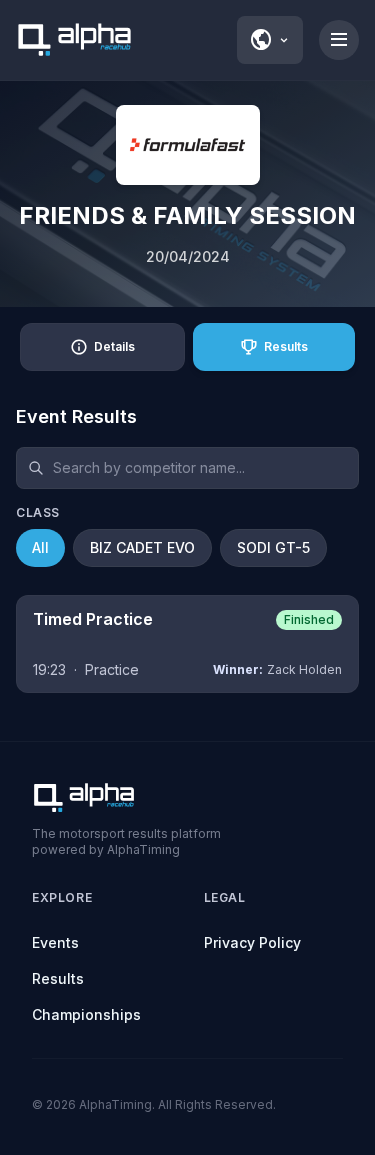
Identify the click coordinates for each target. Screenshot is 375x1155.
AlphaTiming (115, 1104)
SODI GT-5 (273, 547)
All (40, 547)
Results (58, 978)
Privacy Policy (252, 942)
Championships (86, 1014)
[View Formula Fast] (188, 145)
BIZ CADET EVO (142, 547)
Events (55, 942)
